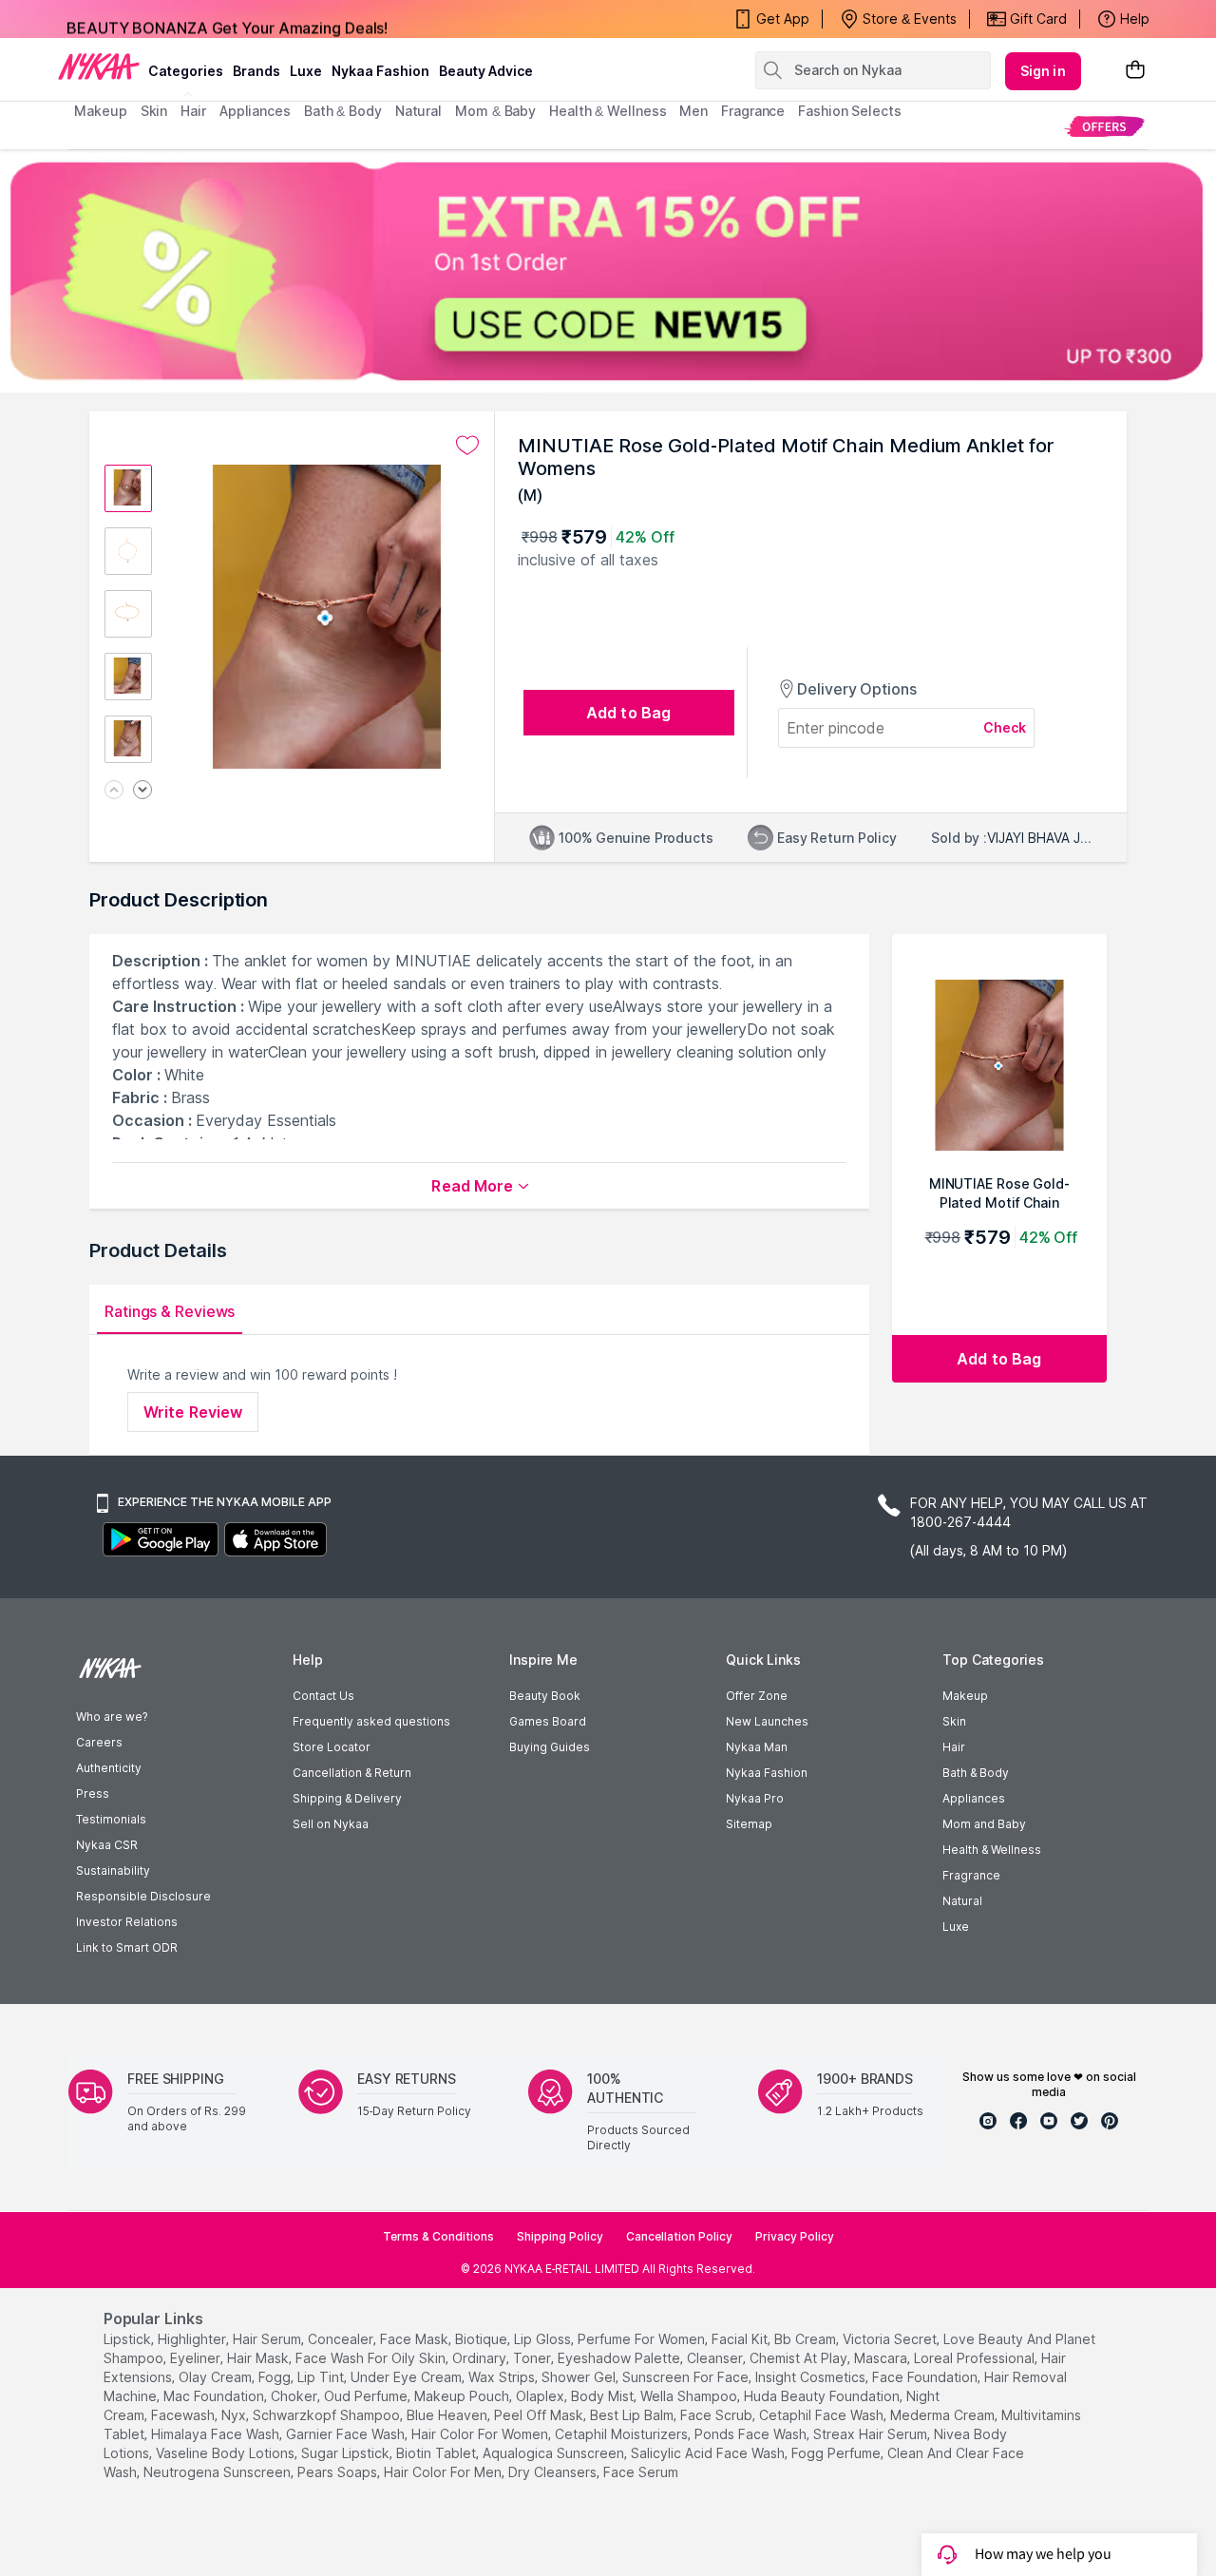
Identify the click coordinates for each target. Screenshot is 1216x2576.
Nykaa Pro (755, 1798)
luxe (306, 71)
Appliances (974, 1798)
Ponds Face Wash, (752, 2434)
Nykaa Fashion (380, 71)
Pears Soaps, (339, 2472)
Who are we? (112, 1717)
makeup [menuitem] (100, 111)
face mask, (416, 2339)
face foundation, (926, 2377)
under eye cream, (408, 2377)
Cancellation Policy (679, 2236)
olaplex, (541, 2396)
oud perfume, (367, 2396)
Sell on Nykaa (331, 1824)
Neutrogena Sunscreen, (218, 2472)
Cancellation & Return (352, 1773)
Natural (962, 1901)
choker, (295, 2396)
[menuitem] (1104, 126)
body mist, (604, 2396)
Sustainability (113, 1870)
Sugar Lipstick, (347, 2453)
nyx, (235, 2415)
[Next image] (142, 791)
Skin (954, 1721)
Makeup (965, 1696)
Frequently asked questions (371, 1721)
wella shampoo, (690, 2396)
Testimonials (111, 1819)
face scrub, (718, 2415)
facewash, (184, 2415)
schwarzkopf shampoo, (328, 2415)
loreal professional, (976, 2358)
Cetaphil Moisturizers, (623, 2434)
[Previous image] (114, 791)
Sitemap (749, 1824)
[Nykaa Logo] (99, 66)
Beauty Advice (486, 71)
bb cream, (807, 2339)
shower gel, (580, 2377)
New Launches (767, 1721)
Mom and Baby (984, 1824)
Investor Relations (127, 1922)
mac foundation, (215, 2396)
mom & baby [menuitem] (495, 111)
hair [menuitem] (193, 111)
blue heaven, (448, 2415)
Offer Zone (757, 1696)
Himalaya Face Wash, (217, 2434)
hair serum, (268, 2339)
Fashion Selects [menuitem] (850, 111)
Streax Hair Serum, (872, 2434)
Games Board (548, 1721)
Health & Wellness (992, 1850)
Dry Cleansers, (554, 2472)
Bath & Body (976, 1773)
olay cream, (217, 2377)
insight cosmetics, (812, 2377)
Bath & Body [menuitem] (343, 111)
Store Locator (332, 1747)
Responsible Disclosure (143, 1896)
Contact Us (323, 1696)
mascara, (882, 2358)
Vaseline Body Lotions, (227, 2453)
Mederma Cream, (944, 2415)
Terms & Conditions (438, 2236)
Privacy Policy (795, 2236)
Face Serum (641, 2472)
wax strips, (503, 2377)
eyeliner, (197, 2358)
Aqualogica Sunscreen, (555, 2453)
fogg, (276, 2377)
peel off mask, (540, 2415)
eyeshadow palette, (620, 2358)
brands (256, 71)
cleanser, (716, 2358)
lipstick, (129, 2339)
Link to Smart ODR (127, 1947)
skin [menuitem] (154, 111)
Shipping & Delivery (347, 1798)
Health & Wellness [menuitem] (608, 111)
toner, (533, 2358)
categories (186, 71)
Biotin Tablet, (437, 2453)
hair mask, (259, 2358)
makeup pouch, (463, 2396)
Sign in (1043, 71)
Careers (99, 1742)
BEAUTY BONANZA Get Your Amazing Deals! (227, 19)
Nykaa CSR (107, 1845)
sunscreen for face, (687, 2377)
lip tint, (322, 2377)
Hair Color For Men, (444, 2472)
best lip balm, (633, 2415)
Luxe (956, 1927)
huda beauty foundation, (823, 2396)
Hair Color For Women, (481, 2434)
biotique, (483, 2339)
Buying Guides (550, 1747)
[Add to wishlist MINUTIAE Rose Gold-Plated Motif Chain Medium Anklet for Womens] (467, 446)
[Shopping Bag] (1135, 71)
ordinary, (481, 2358)
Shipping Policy (560, 2236)
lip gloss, (544, 2339)
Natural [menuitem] (418, 111)
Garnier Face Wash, (347, 2434)
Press (93, 1794)
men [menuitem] (693, 111)
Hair (954, 1747)
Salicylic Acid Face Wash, (709, 2453)
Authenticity (109, 1768)
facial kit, (741, 2339)
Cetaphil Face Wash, (823, 2415)
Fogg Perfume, (837, 2453)
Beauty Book (545, 1696)
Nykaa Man (757, 1747)
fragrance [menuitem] (753, 111)
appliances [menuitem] (255, 111)
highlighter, (193, 2339)
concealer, (342, 2339)
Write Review (193, 1412)
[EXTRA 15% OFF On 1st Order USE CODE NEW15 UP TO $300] (608, 271)
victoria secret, (891, 2339)
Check (1005, 727)
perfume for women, (643, 2339)
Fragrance (971, 1875)
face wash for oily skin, (372, 2358)
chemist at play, (800, 2358)
